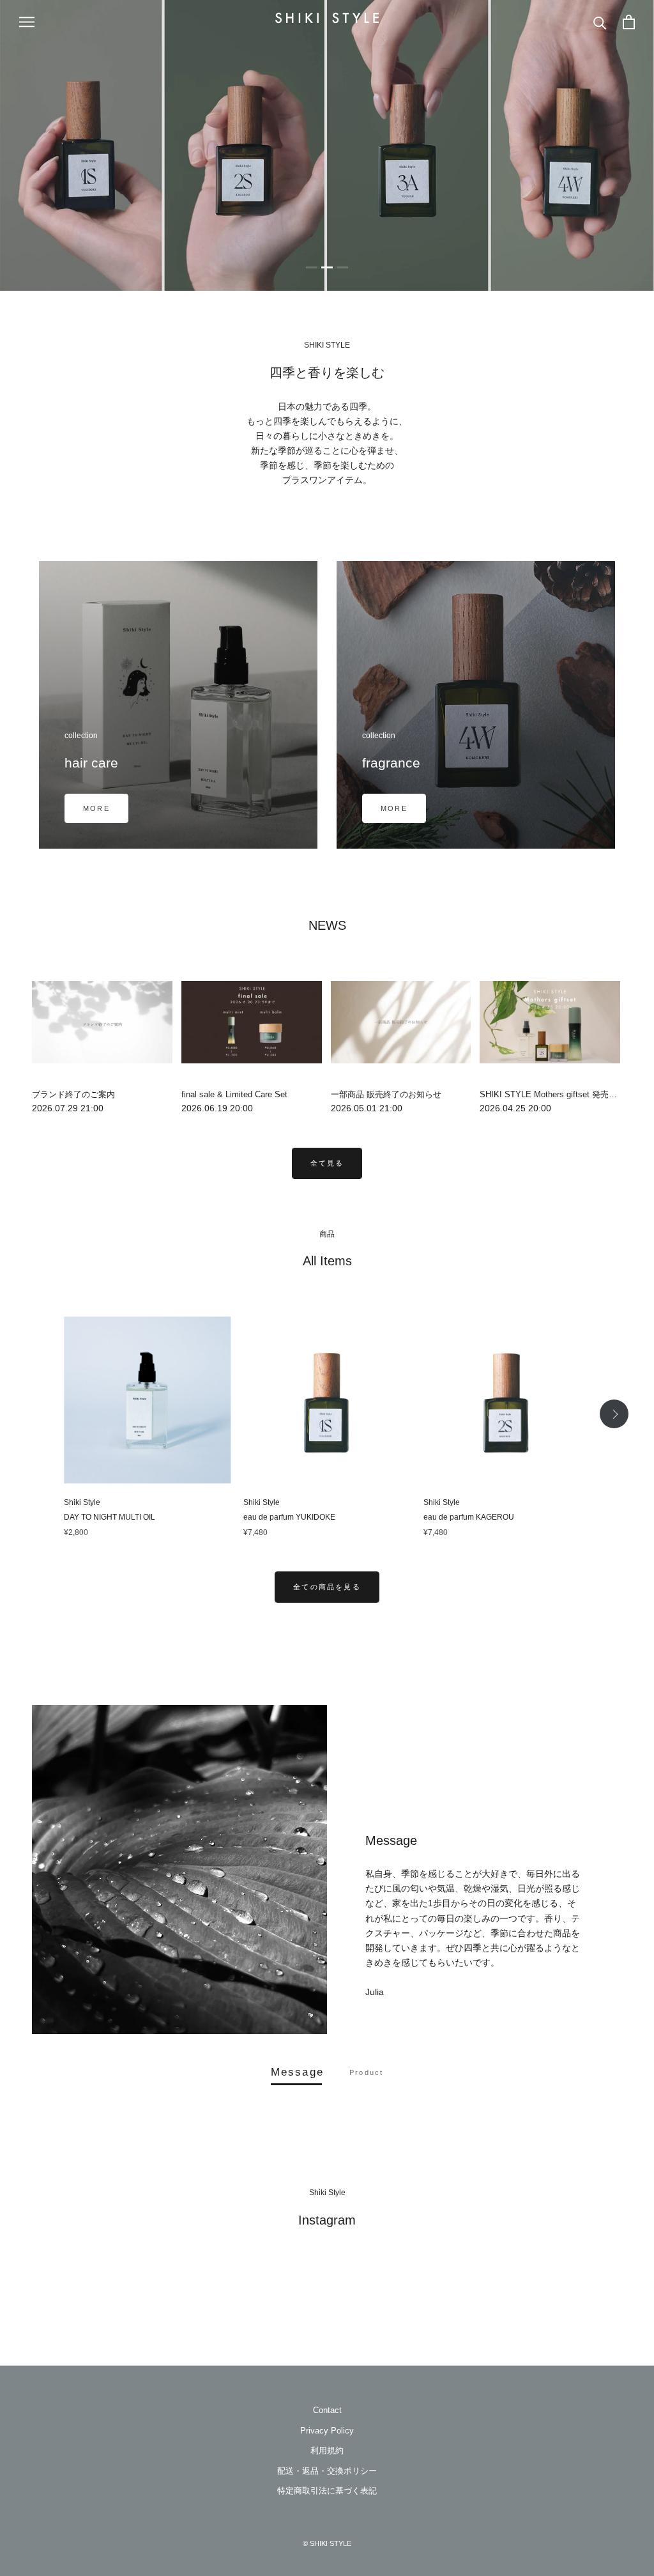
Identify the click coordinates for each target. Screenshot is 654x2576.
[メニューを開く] (27, 22)
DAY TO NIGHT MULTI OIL (110, 1517)
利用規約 (327, 2450)
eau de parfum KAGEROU (469, 1517)
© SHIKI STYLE (327, 2543)
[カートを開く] (629, 22)
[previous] (40, 1414)
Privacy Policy (327, 2431)
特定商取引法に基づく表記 (327, 2491)
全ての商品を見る (327, 1587)
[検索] (600, 22)
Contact (327, 2410)
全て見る (327, 1163)
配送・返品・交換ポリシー (327, 2471)
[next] (614, 1414)
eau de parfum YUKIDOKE (289, 1517)
